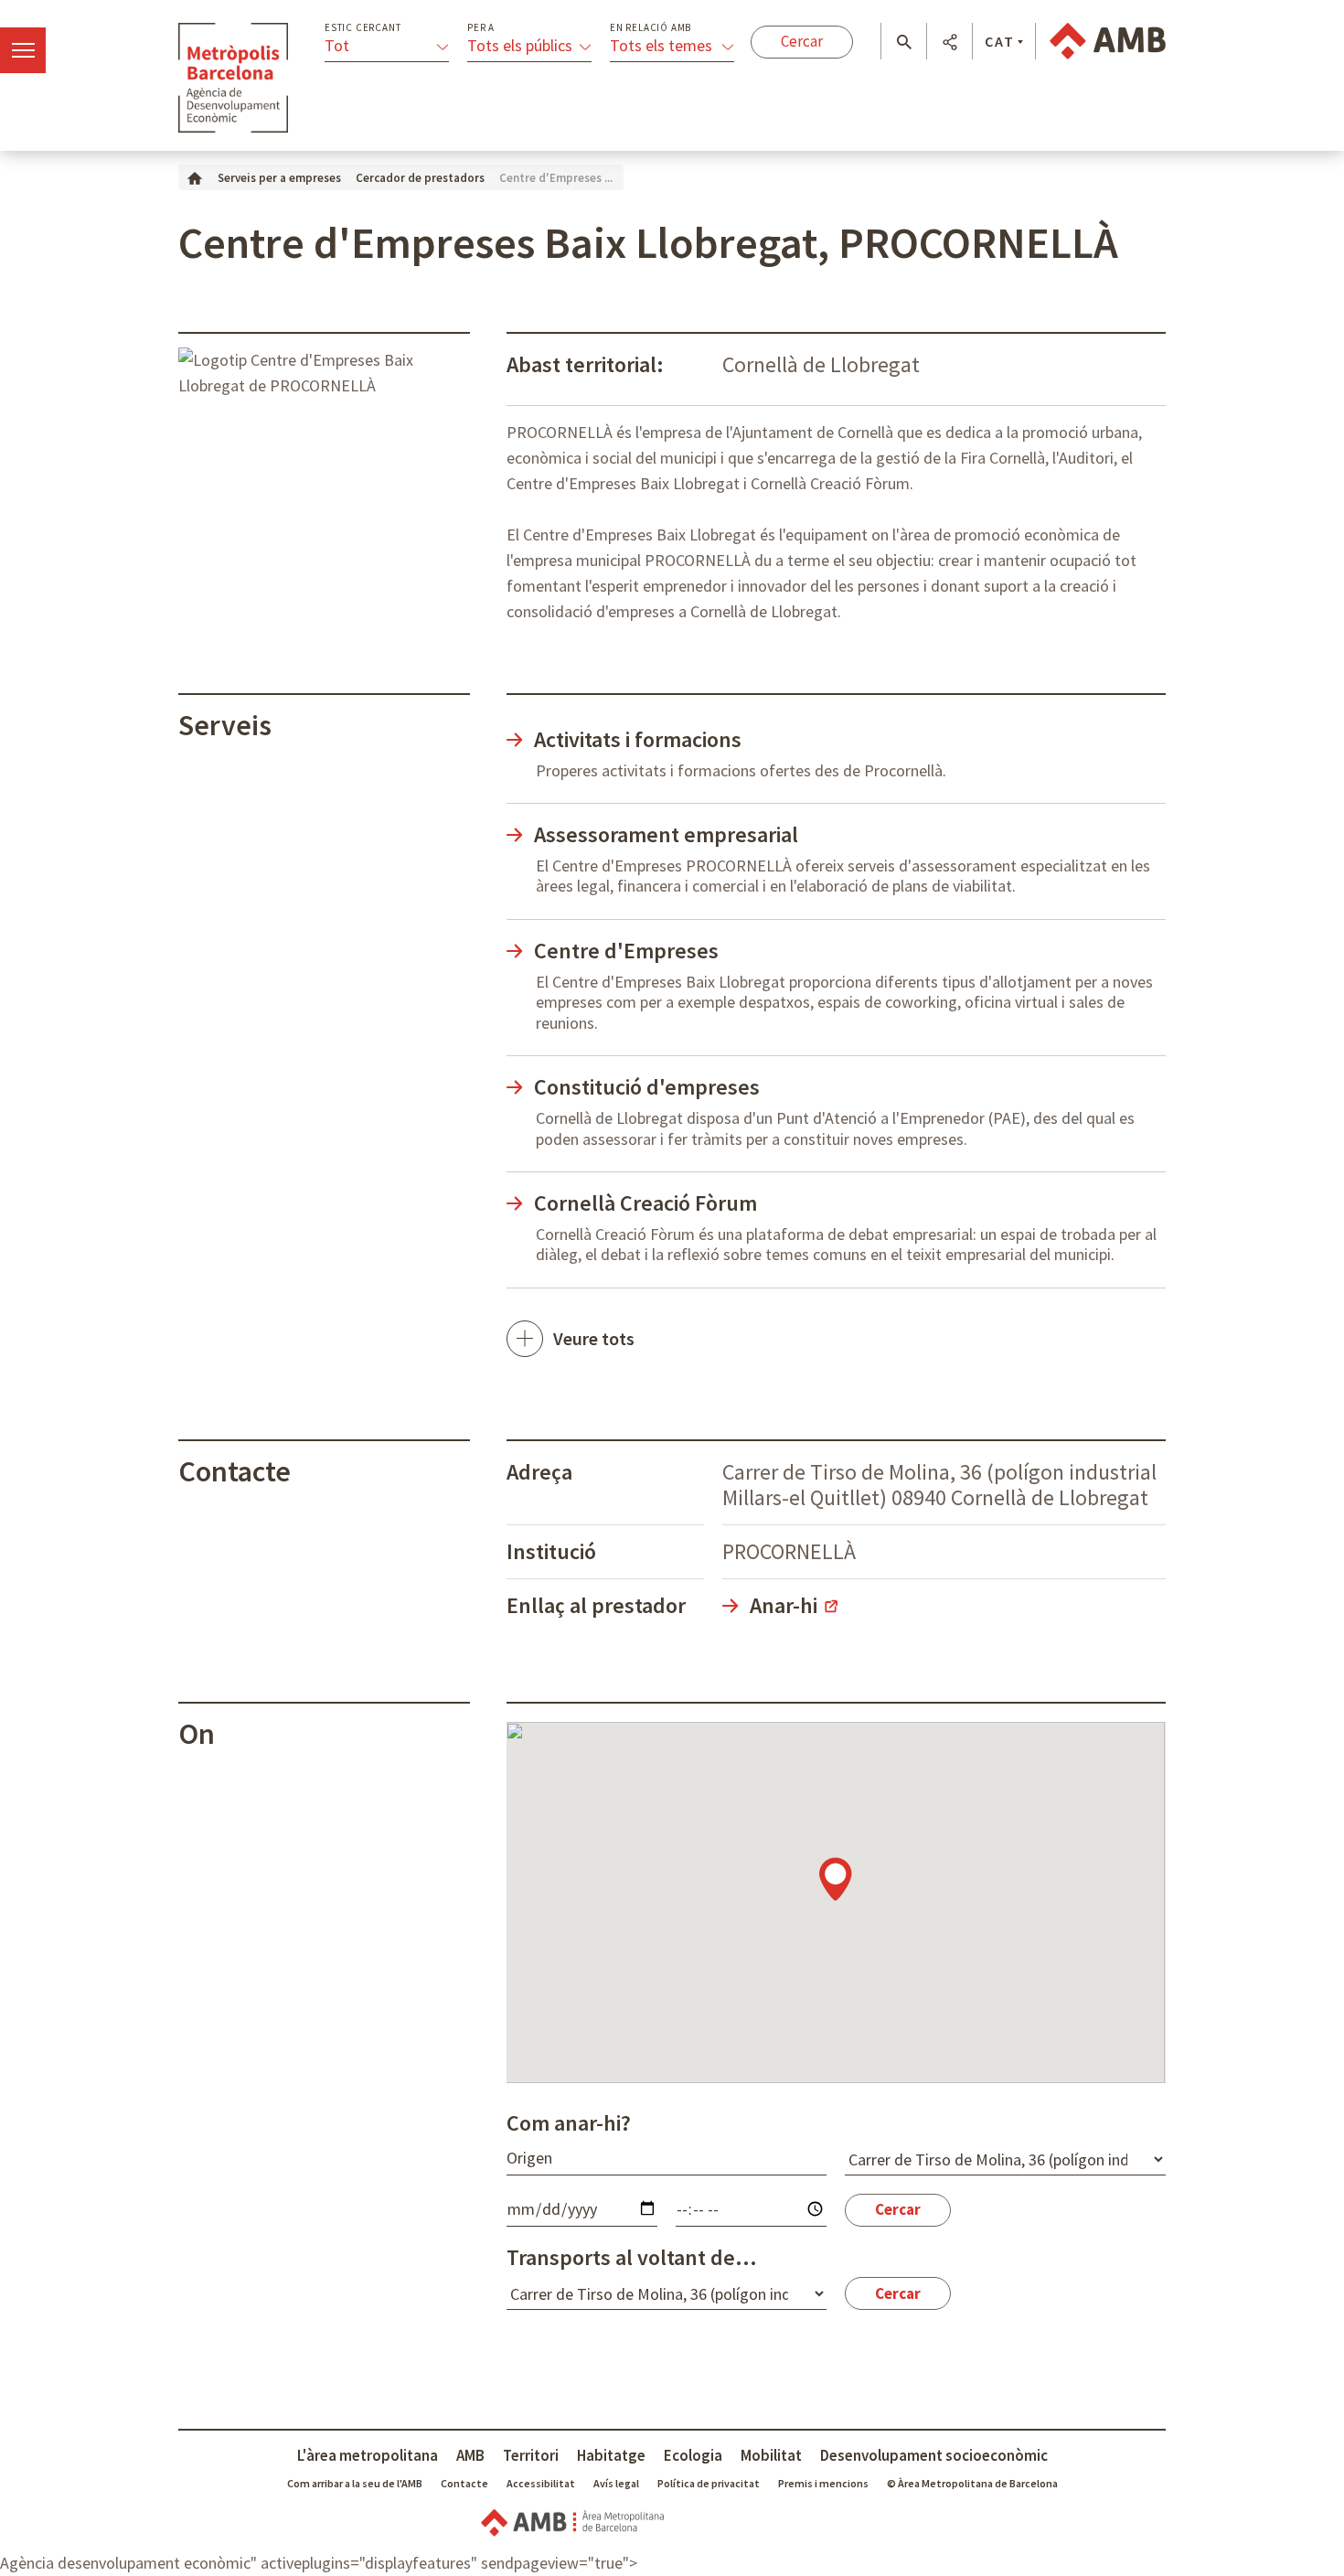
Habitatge (611, 2455)
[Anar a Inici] (195, 177)
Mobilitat (771, 2455)
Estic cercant (363, 28)
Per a (481, 28)
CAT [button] (1000, 41)
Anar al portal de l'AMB (1108, 41)
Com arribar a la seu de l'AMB (355, 2483)
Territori (531, 2455)
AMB (470, 2455)
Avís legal (616, 2483)
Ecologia (693, 2455)
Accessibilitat (541, 2483)
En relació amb (651, 28)
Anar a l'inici (233, 78)
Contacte (464, 2483)
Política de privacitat (709, 2483)
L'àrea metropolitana (368, 2455)
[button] (904, 42)
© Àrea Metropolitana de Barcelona (972, 2483)
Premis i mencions (823, 2483)
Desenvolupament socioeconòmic (934, 2455)
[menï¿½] (23, 50)
